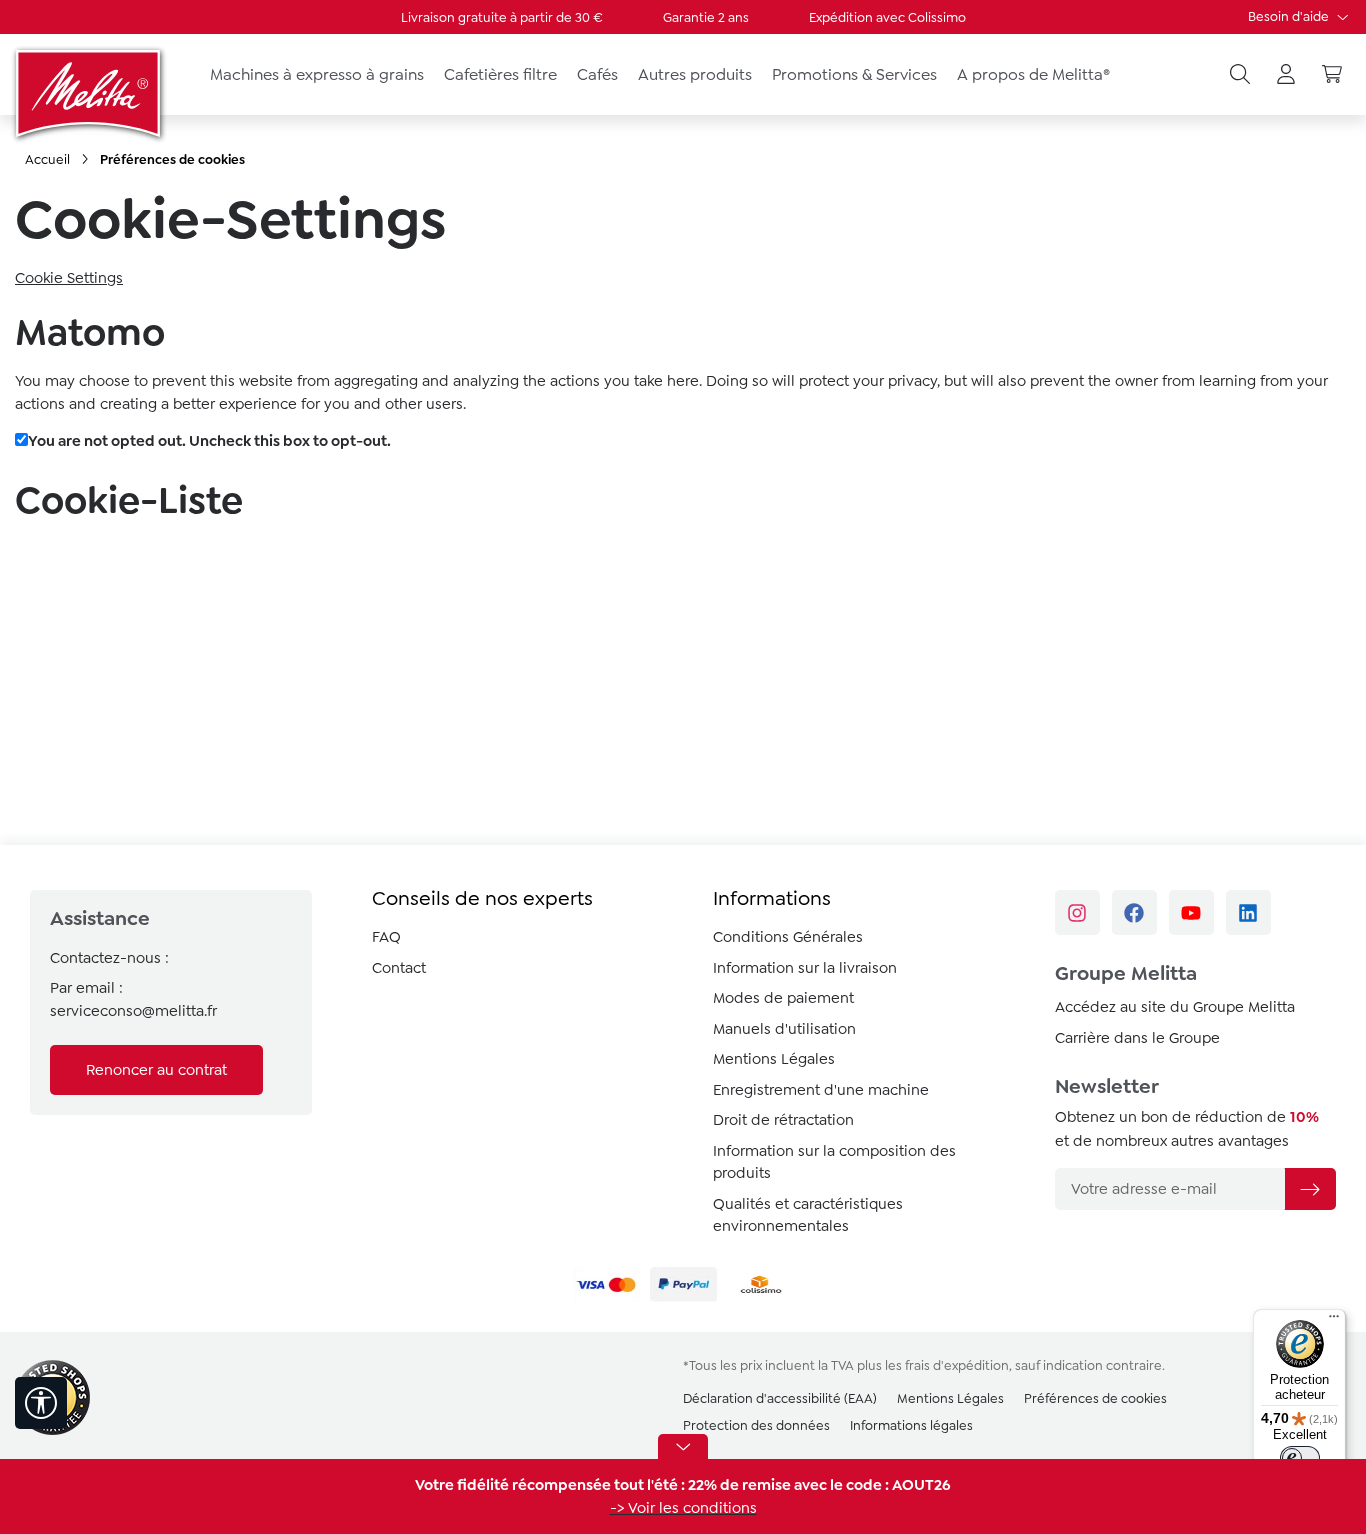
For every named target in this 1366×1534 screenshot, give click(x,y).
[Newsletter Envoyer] (1310, 1189)
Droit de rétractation (783, 1120)
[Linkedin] (1248, 912)
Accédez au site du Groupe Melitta (1175, 1007)
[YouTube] (1191, 912)
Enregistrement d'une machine (821, 1090)
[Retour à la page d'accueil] (90, 93)
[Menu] (1334, 1321)
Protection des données (756, 1425)
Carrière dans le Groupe (1137, 1038)
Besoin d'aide (1290, 16)
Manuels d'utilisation (784, 1029)
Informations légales (911, 1425)
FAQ (386, 937)
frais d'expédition (957, 1365)
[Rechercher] (1240, 75)
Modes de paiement (783, 998)
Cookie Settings (69, 278)
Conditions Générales (788, 937)
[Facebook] (1134, 912)
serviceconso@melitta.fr (133, 1011)
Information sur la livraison (805, 968)
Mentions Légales (774, 1059)
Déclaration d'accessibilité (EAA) (780, 1398)
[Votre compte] (1286, 75)
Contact (399, 968)
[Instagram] (1077, 912)
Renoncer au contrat (156, 1070)
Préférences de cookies (1095, 1398)
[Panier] (1332, 75)
